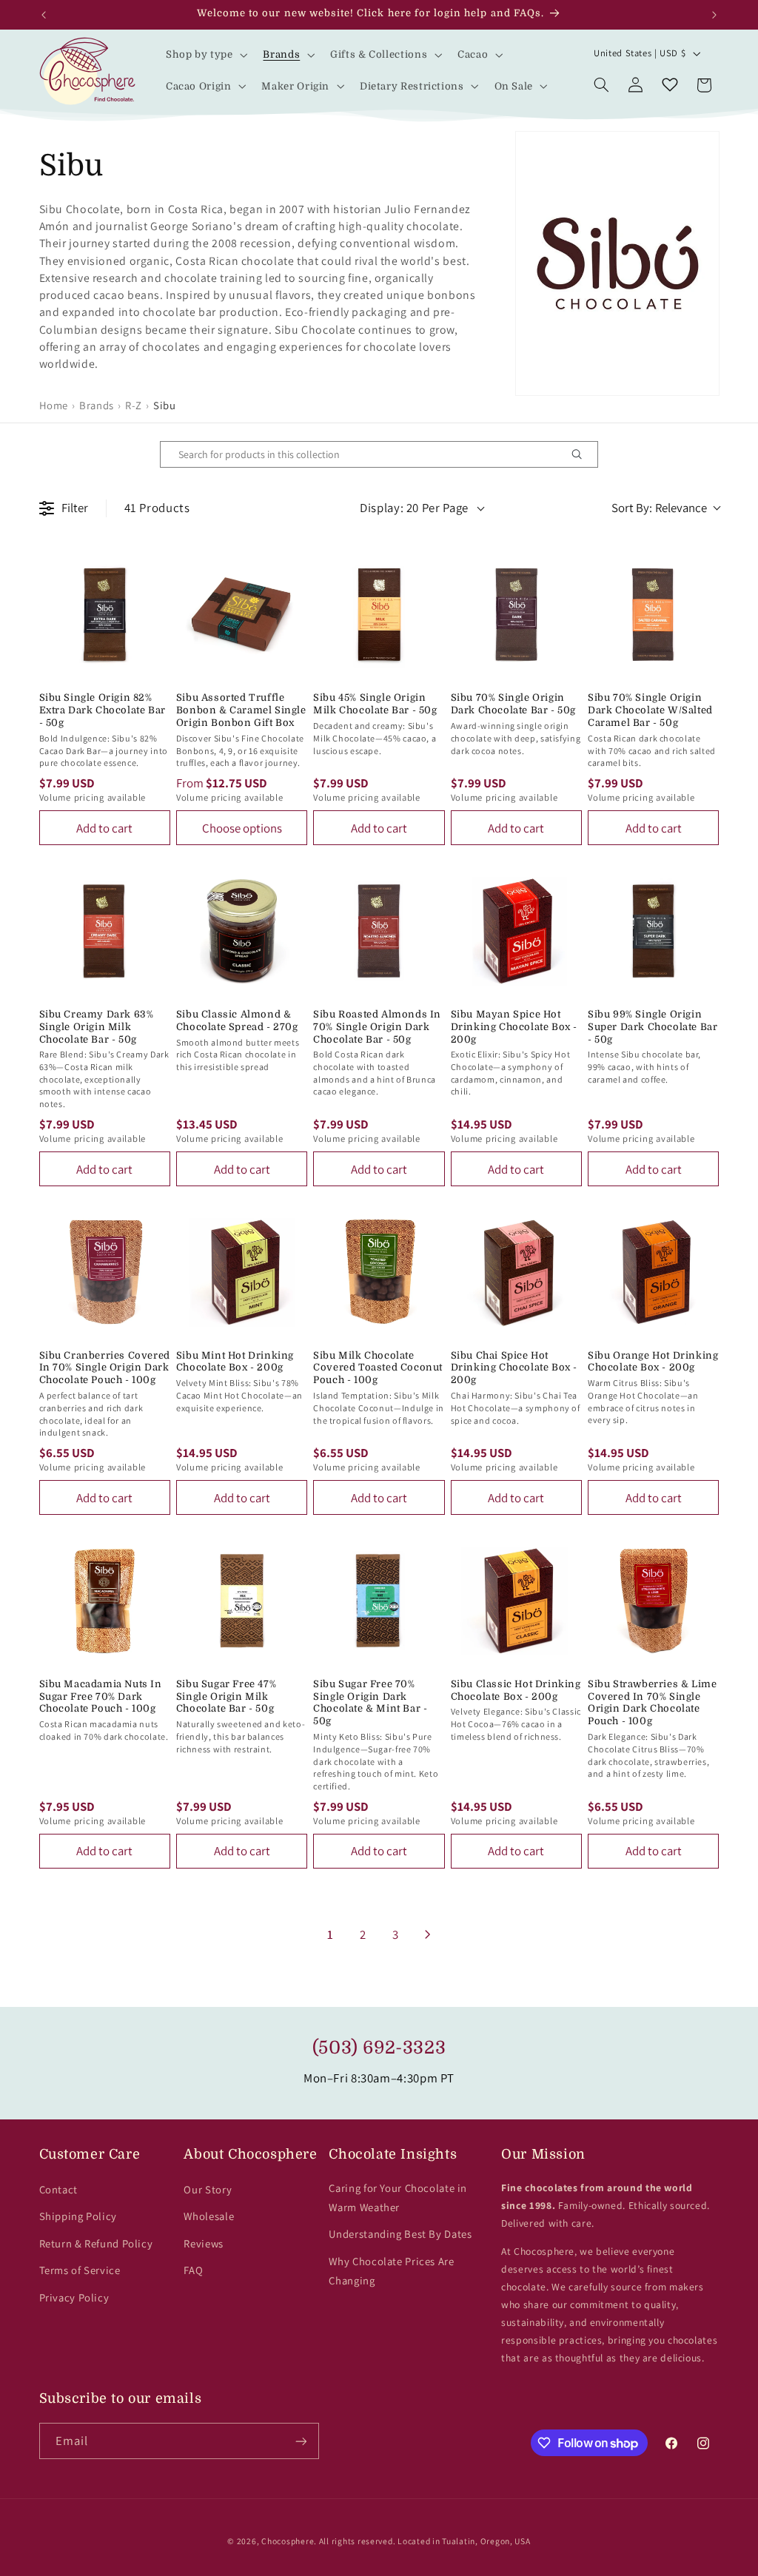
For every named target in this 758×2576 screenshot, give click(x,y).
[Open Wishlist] (670, 85)
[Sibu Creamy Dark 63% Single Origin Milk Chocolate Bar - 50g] (105, 931)
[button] (205, 55)
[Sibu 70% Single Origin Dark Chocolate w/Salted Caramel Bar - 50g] (653, 615)
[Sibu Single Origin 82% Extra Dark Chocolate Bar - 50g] (105, 615)
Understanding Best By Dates (400, 2234)
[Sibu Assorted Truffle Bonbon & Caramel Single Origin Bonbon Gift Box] (242, 615)
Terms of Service (80, 2270)
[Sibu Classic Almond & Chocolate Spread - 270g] (242, 931)
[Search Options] (583, 454)
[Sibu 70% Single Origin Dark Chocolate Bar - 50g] (516, 615)
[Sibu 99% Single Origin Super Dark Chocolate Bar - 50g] (653, 931)
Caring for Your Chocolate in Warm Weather (398, 2197)
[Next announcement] (714, 15)
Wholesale (209, 2216)
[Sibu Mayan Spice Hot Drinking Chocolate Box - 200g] (516, 931)
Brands (97, 405)
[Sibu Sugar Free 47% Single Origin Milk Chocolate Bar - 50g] (242, 1600)
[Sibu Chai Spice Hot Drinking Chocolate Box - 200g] (516, 1272)
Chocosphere (288, 2541)
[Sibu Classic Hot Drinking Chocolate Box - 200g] (516, 1600)
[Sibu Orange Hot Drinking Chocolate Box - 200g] (653, 1272)
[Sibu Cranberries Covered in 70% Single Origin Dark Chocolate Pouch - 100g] (105, 1272)
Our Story (208, 2189)
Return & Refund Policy (96, 2243)
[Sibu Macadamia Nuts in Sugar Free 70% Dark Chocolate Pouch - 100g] (105, 1600)
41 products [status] (157, 508)
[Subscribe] (301, 2441)
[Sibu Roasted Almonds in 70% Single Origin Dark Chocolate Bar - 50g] (379, 931)
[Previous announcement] (44, 15)
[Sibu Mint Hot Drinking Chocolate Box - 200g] (242, 1272)
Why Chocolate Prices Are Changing (391, 2271)
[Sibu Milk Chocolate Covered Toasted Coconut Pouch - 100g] (379, 1272)
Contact (58, 2189)
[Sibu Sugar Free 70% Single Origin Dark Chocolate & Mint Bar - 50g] (379, 1600)
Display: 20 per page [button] (414, 508)
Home (54, 405)
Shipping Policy (78, 2216)
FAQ (193, 2270)
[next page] (428, 1934)
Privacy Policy (74, 2297)
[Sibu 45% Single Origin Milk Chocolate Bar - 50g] (379, 615)
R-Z (134, 405)
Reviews (203, 2243)
